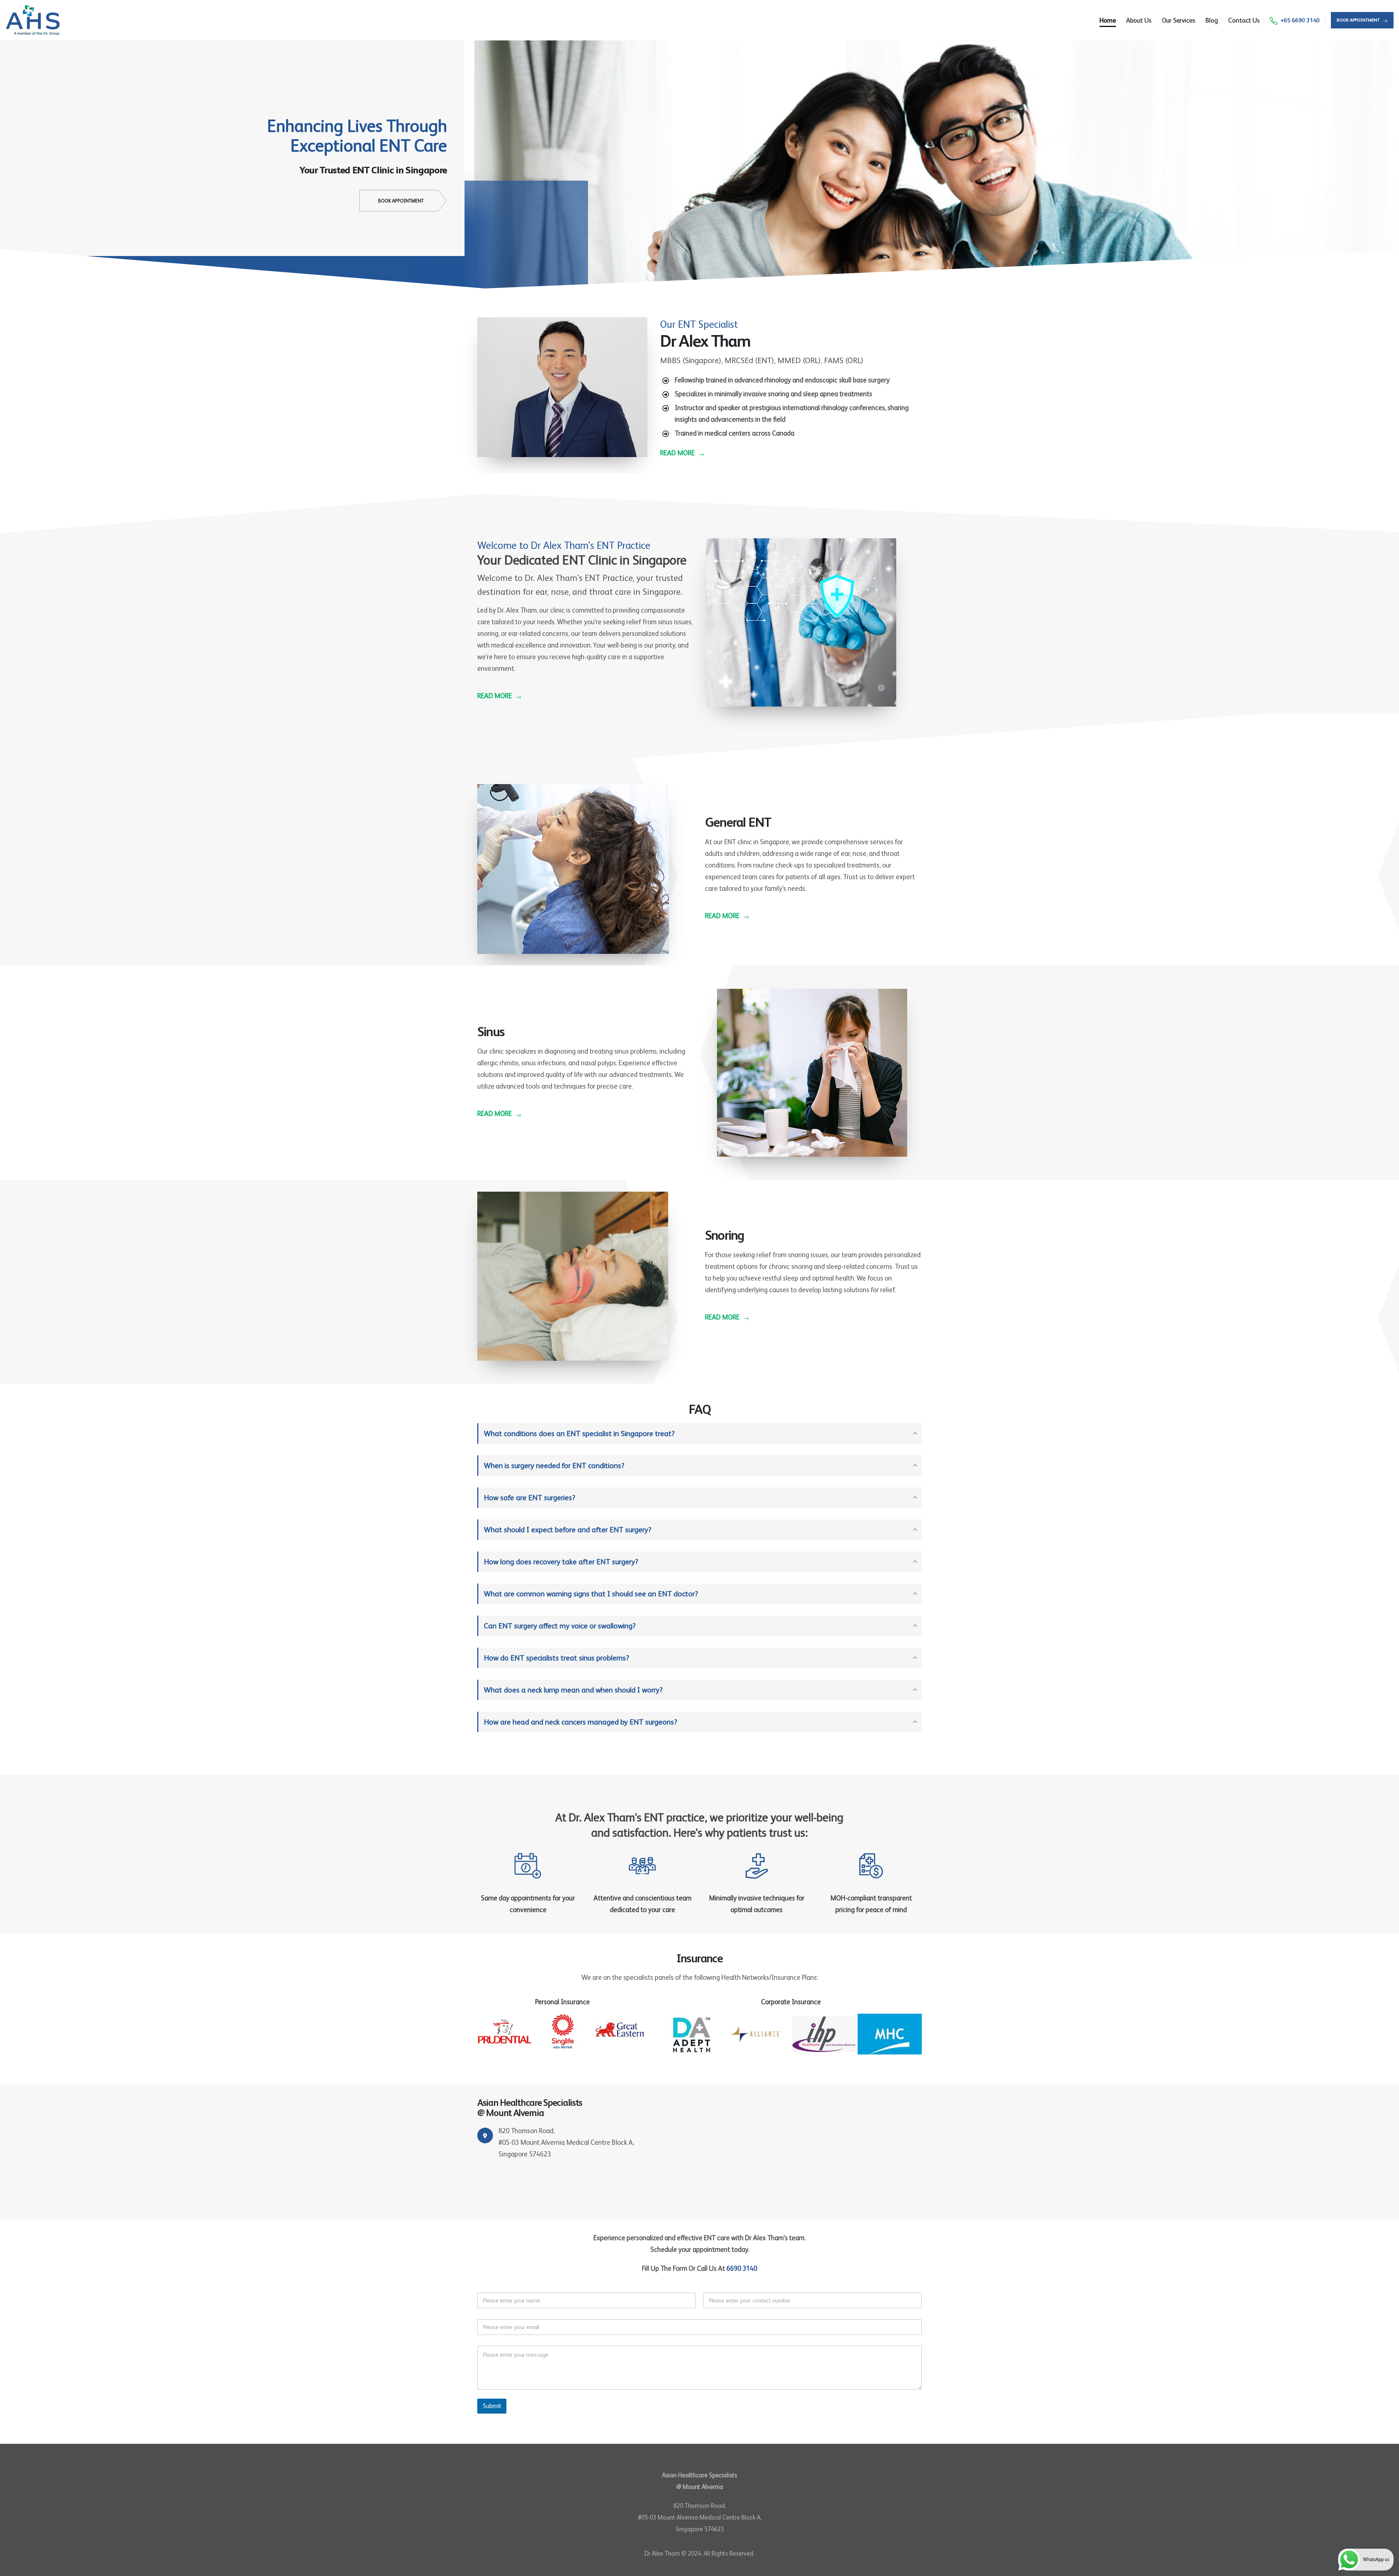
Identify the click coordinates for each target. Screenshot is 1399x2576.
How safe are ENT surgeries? (530, 1498)
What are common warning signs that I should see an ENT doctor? (591, 1594)
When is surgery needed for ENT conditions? (554, 1466)
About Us (1139, 20)
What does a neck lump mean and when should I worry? (573, 1690)
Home (1108, 20)
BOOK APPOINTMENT (1359, 20)
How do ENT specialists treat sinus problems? (557, 1658)
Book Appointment (401, 201)
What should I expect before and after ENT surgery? (568, 1530)
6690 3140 (742, 2268)
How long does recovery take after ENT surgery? (561, 1562)
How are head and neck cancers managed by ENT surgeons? (581, 1722)
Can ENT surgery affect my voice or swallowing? (560, 1626)
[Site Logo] (33, 20)
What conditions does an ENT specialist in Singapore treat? (579, 1433)
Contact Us (1244, 20)
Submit (492, 2406)
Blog (1212, 20)
